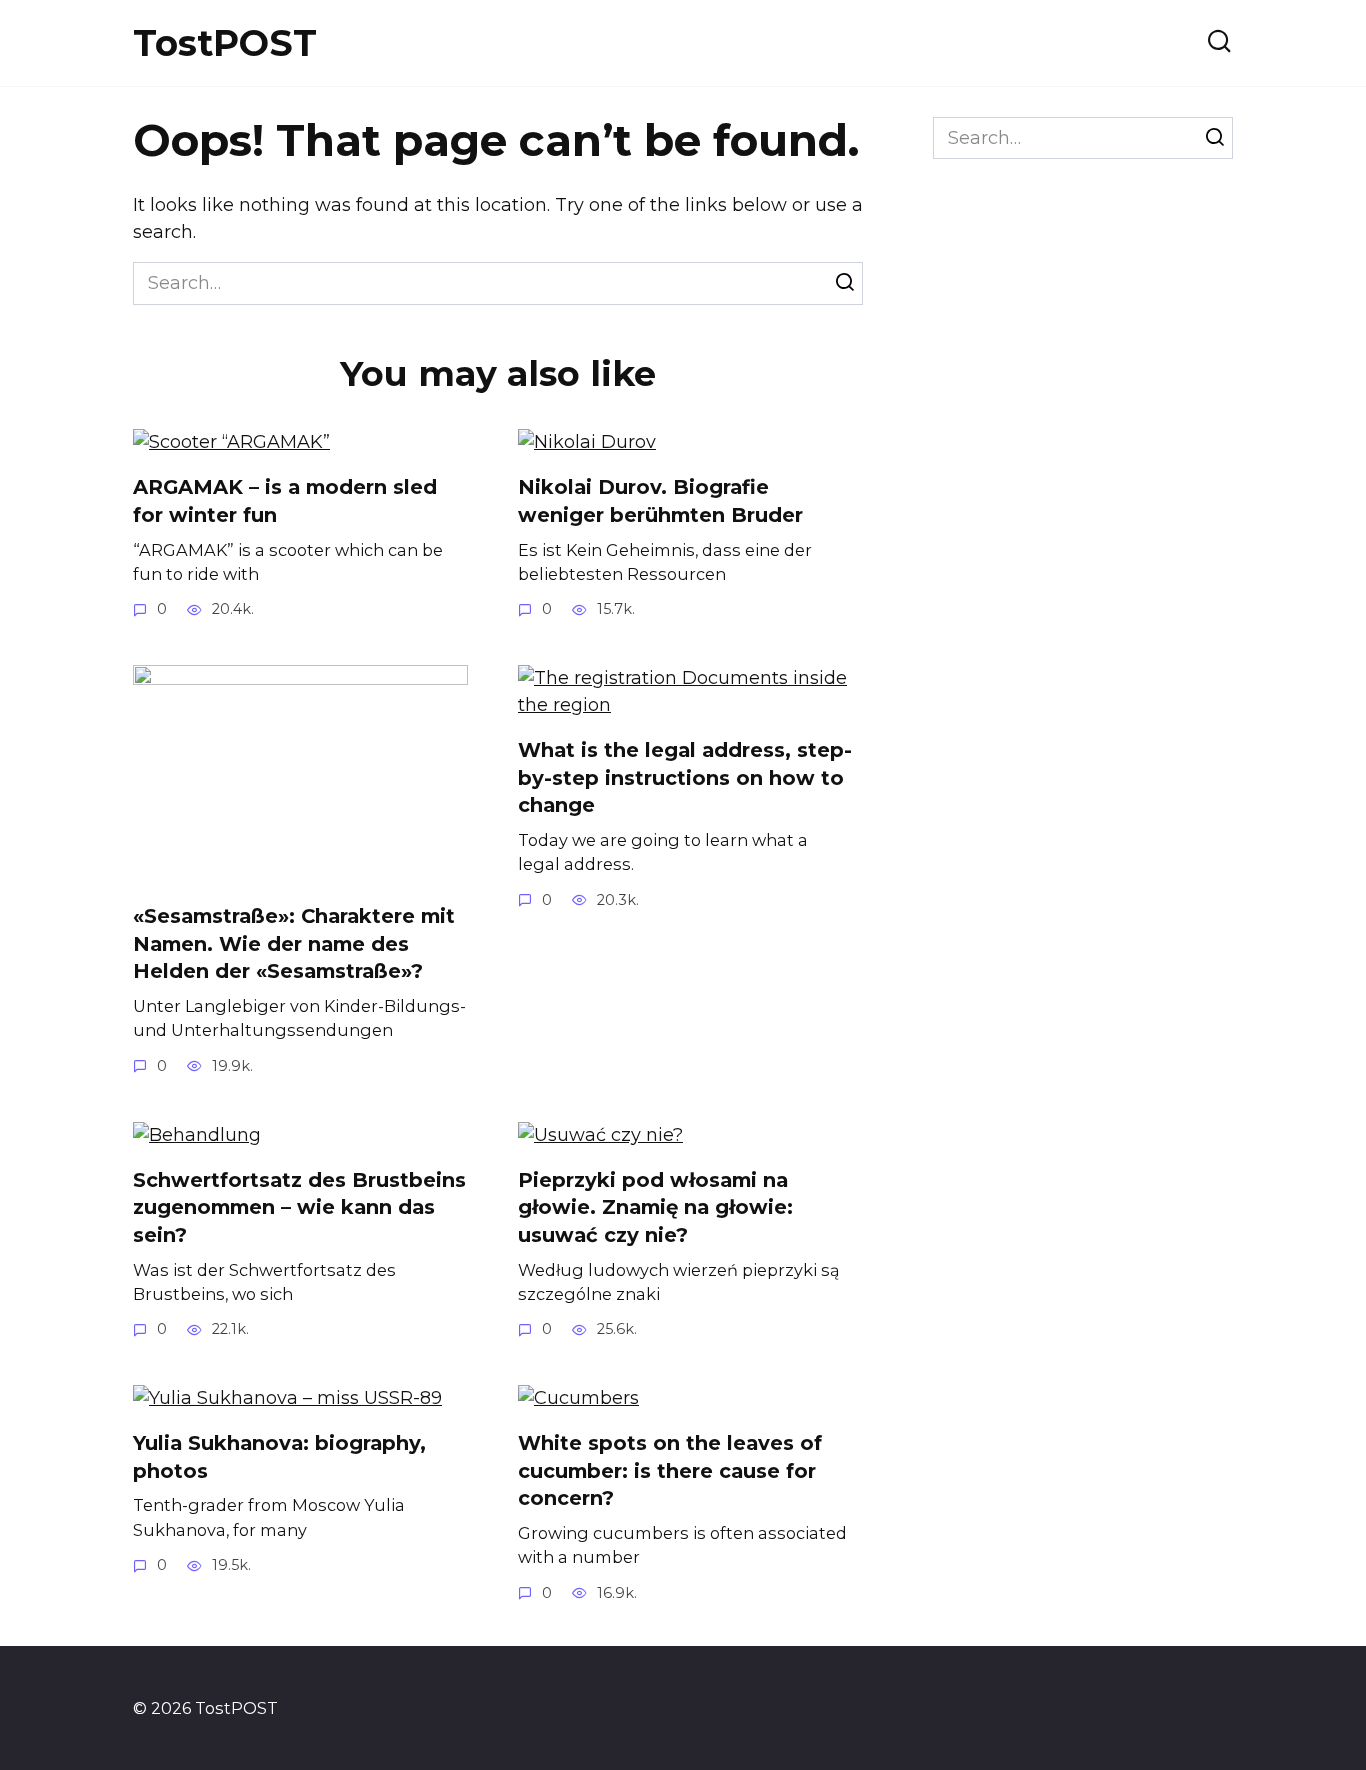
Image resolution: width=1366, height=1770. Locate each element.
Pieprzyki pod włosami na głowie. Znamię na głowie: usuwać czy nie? (655, 1207)
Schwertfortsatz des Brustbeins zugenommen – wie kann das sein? (299, 1207)
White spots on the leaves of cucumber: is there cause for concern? (670, 1470)
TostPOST (225, 43)
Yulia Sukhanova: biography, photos (279, 1457)
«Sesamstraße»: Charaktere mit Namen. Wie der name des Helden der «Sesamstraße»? (294, 943)
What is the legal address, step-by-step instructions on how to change (685, 777)
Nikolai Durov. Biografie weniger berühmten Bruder (660, 501)
